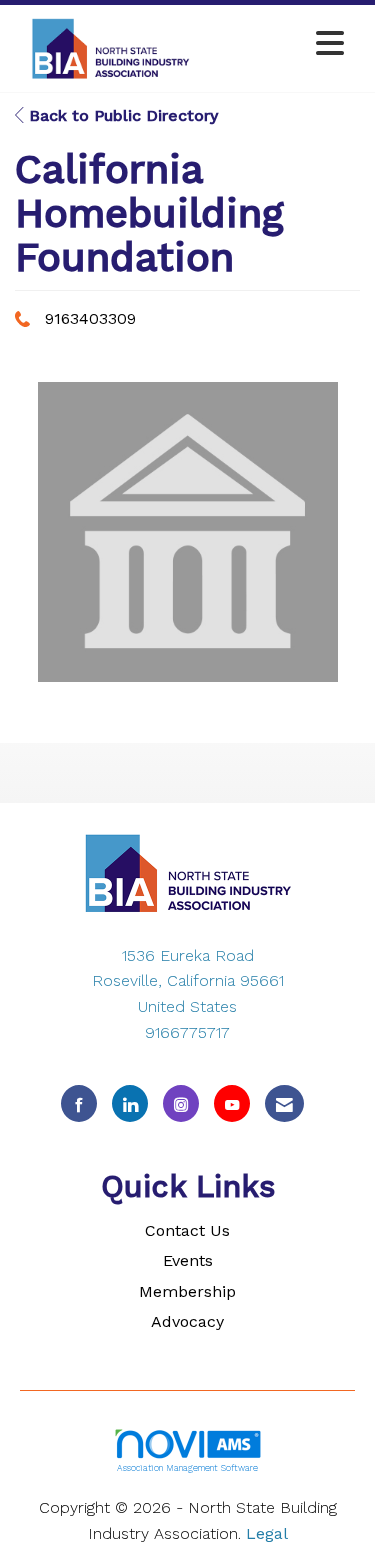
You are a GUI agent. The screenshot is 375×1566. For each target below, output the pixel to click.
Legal (267, 1533)
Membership (187, 1291)
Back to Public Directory (121, 115)
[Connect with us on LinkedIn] (130, 1103)
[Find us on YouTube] (232, 1103)
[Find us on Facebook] (79, 1103)
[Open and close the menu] (280, 44)
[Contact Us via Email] (284, 1103)
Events (188, 1260)
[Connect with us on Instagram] (181, 1103)
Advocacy (187, 1321)
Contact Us (187, 1230)
